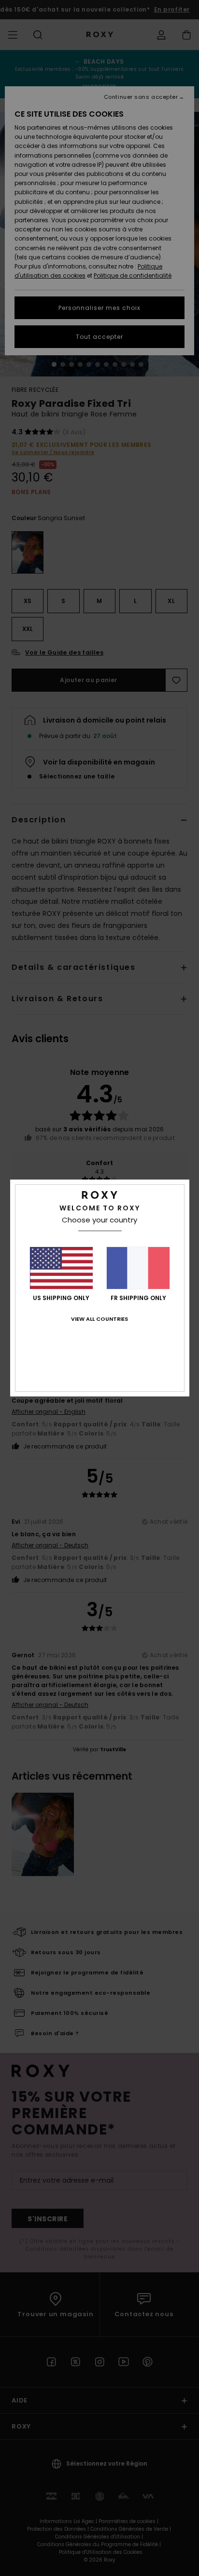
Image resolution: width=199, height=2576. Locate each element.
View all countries (99, 1319)
